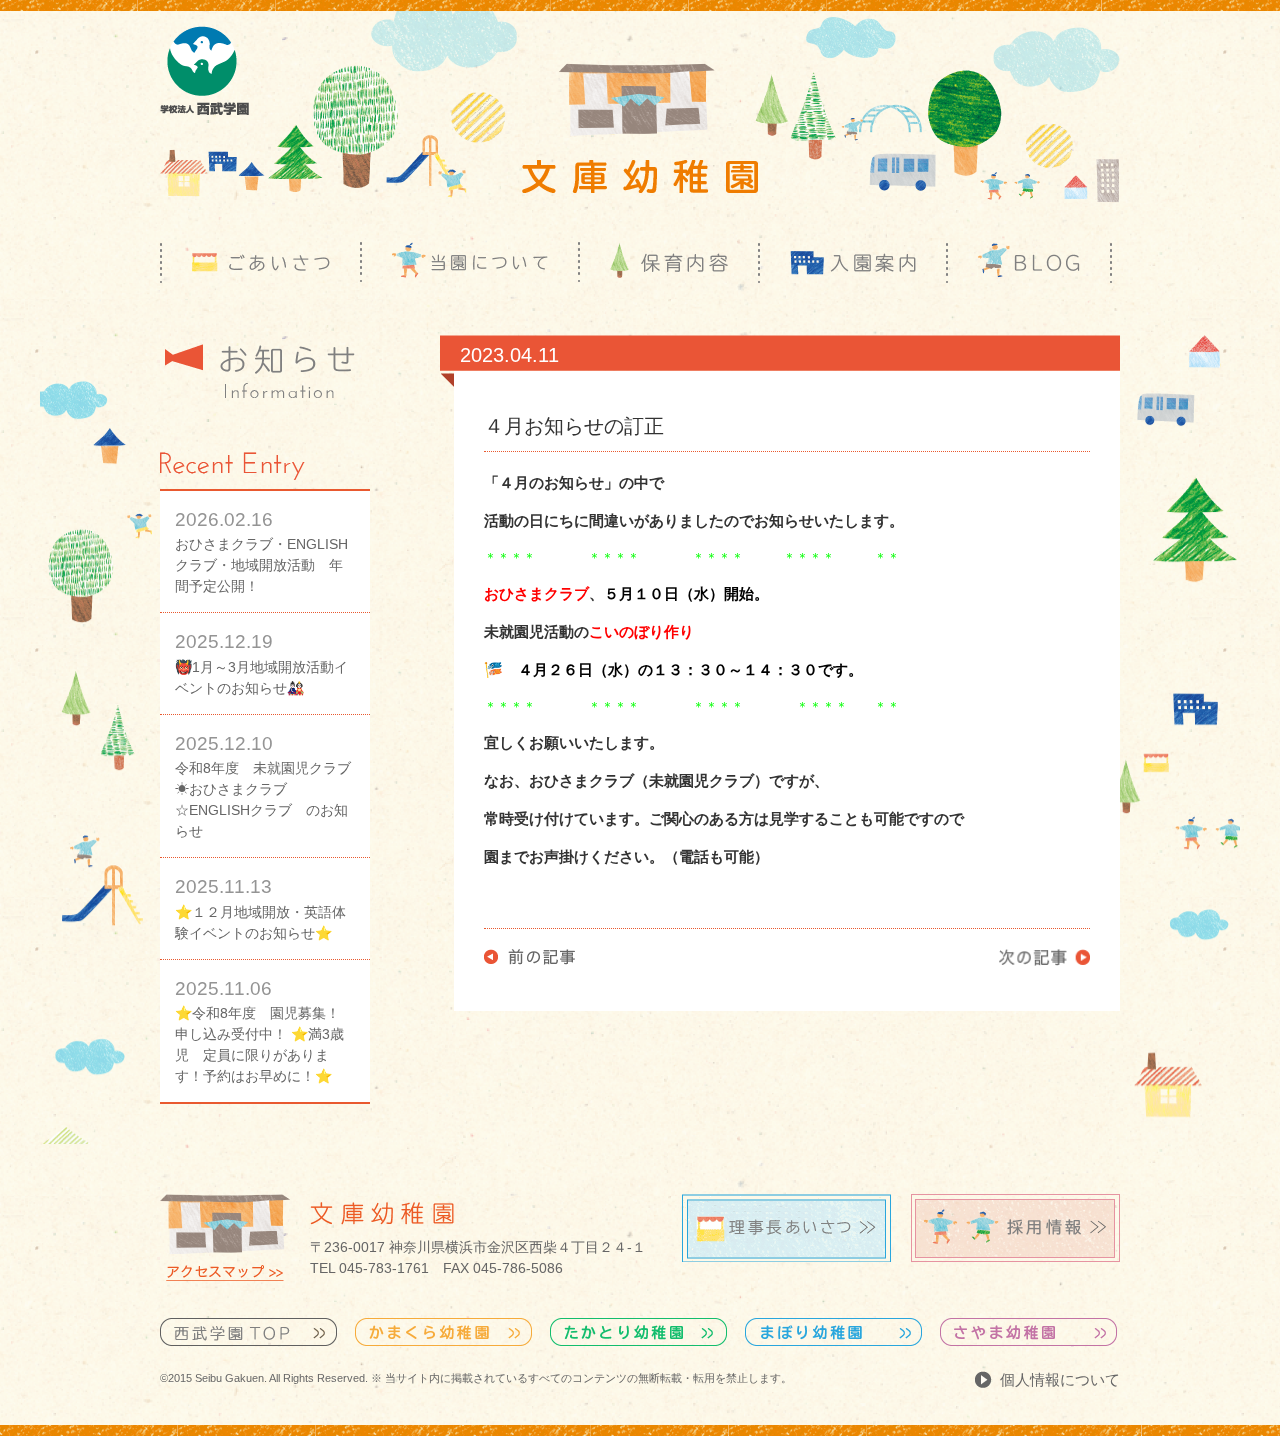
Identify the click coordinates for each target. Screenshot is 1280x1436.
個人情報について (1060, 1379)
